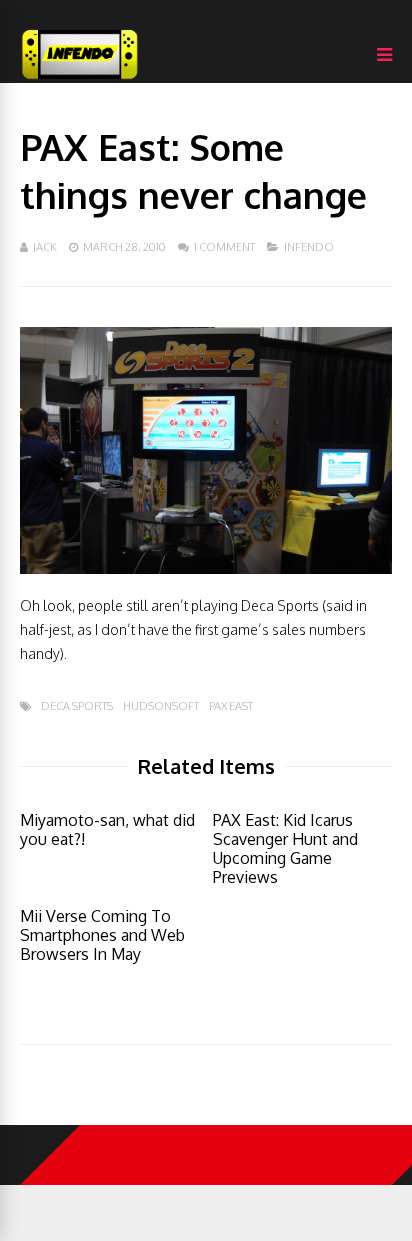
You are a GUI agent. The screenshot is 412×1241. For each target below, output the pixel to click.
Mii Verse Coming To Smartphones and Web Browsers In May (102, 935)
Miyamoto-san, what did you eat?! (107, 829)
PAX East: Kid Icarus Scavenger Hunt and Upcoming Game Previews (285, 848)
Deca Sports (77, 706)
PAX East (231, 706)
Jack (45, 247)
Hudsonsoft (161, 706)
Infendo (309, 247)
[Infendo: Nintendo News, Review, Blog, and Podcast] (80, 78)
